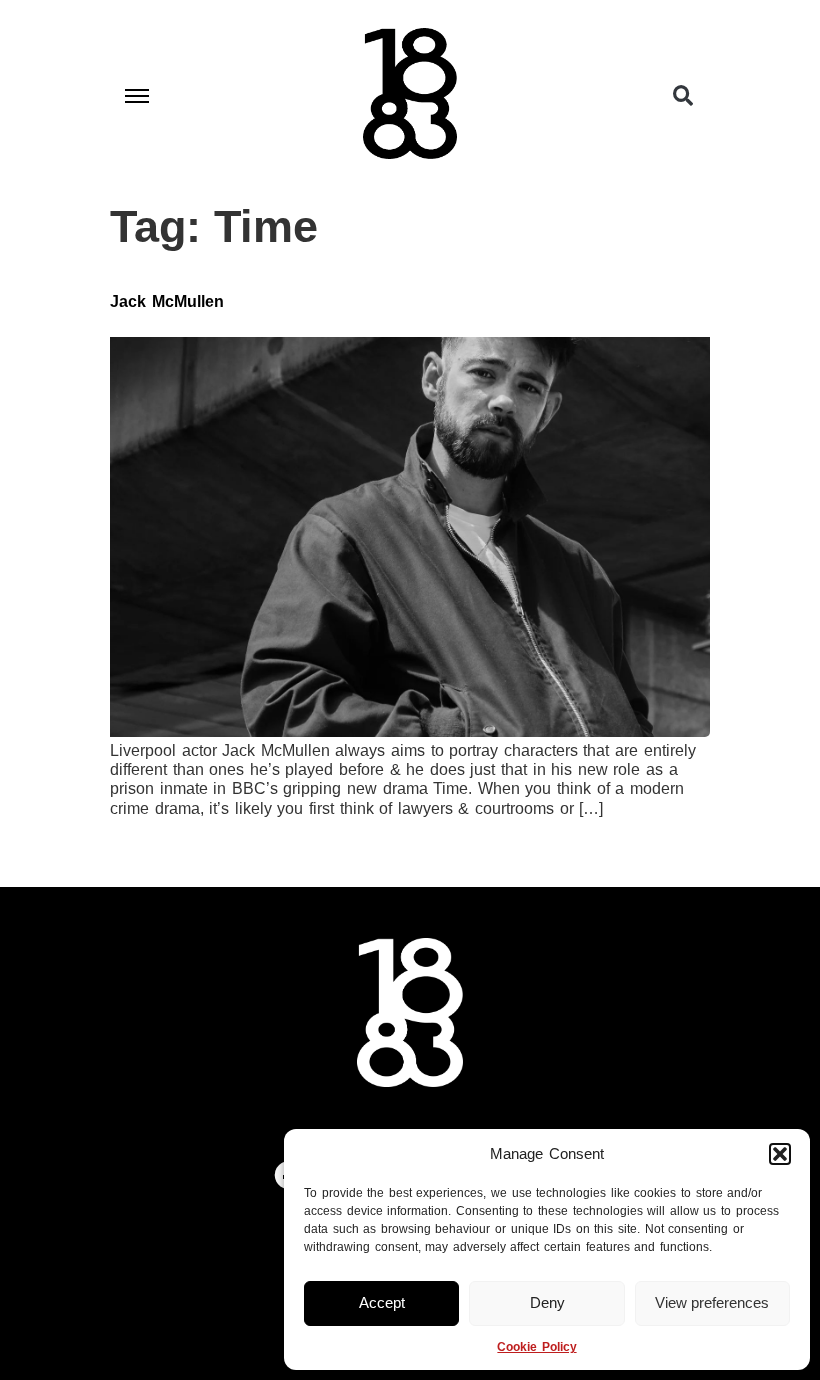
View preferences (712, 1302)
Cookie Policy (536, 1347)
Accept (382, 1302)
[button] (780, 1154)
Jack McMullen (167, 301)
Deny (547, 1302)
